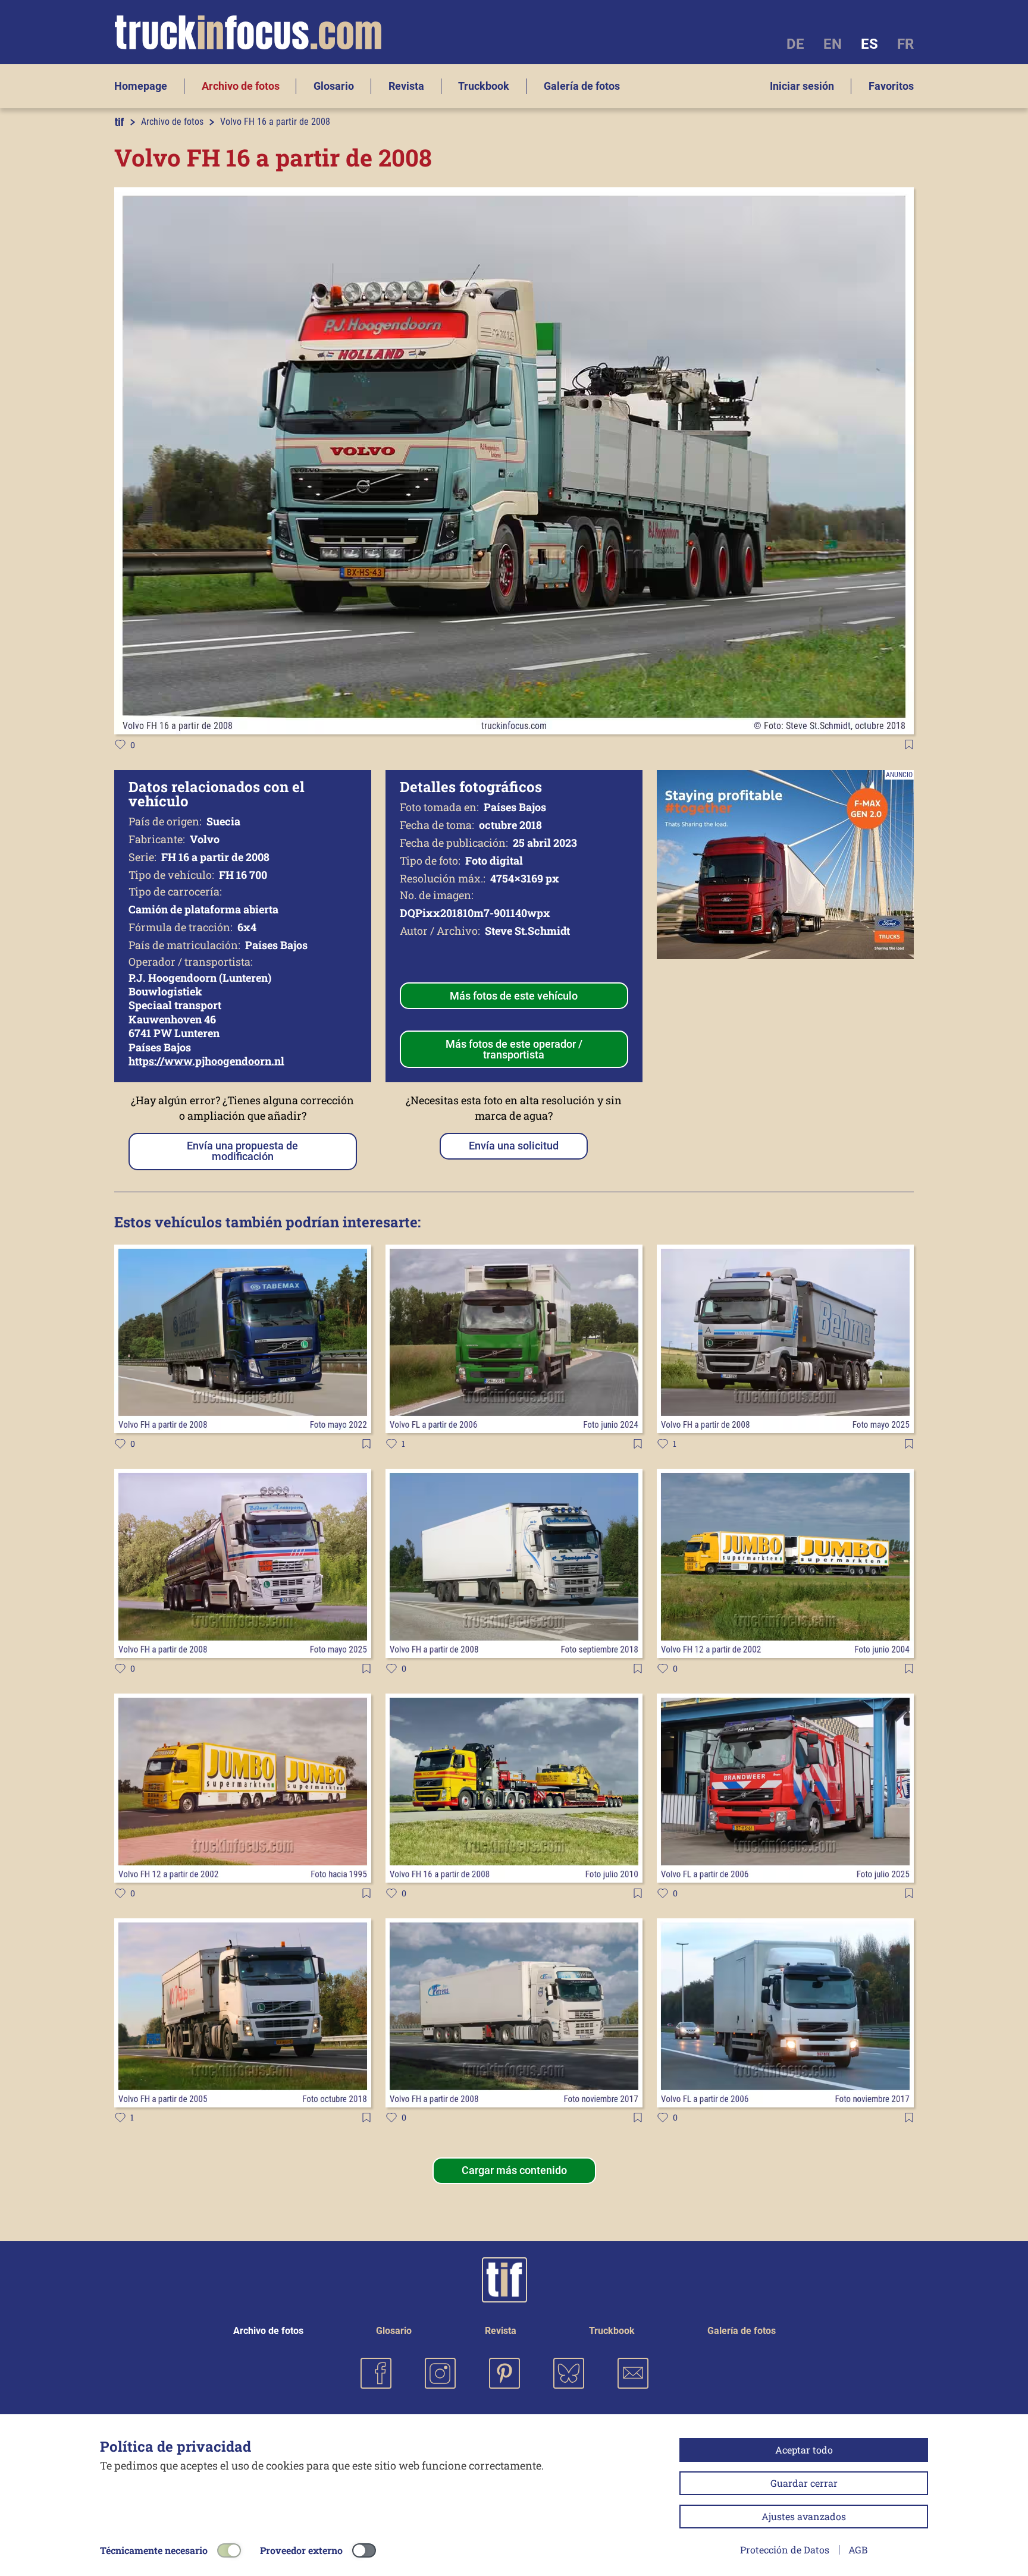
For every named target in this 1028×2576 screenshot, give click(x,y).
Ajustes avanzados (804, 2516)
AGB (858, 2550)
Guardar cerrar (804, 2483)
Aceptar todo (804, 2450)
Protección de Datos (785, 2550)
